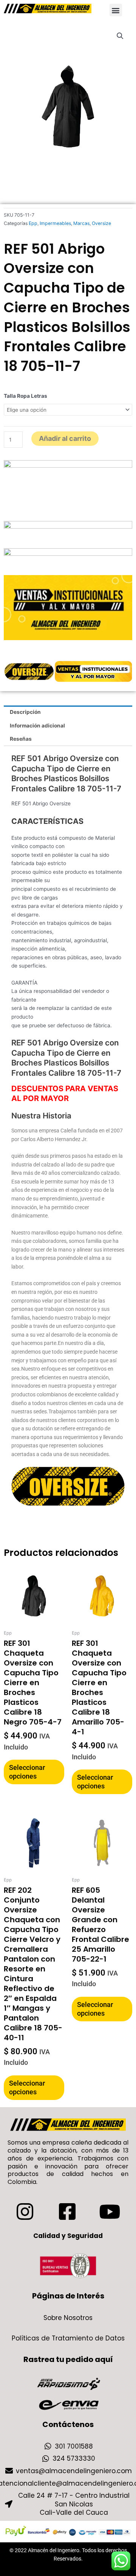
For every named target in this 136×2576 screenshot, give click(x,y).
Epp (33, 223)
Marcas (81, 223)
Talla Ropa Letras (25, 396)
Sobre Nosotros (68, 2318)
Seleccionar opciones (27, 1772)
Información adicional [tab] (37, 726)
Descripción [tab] (25, 712)
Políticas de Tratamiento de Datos (68, 2338)
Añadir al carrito (65, 438)
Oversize (101, 223)
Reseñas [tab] (21, 739)
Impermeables (55, 223)
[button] (116, 10)
